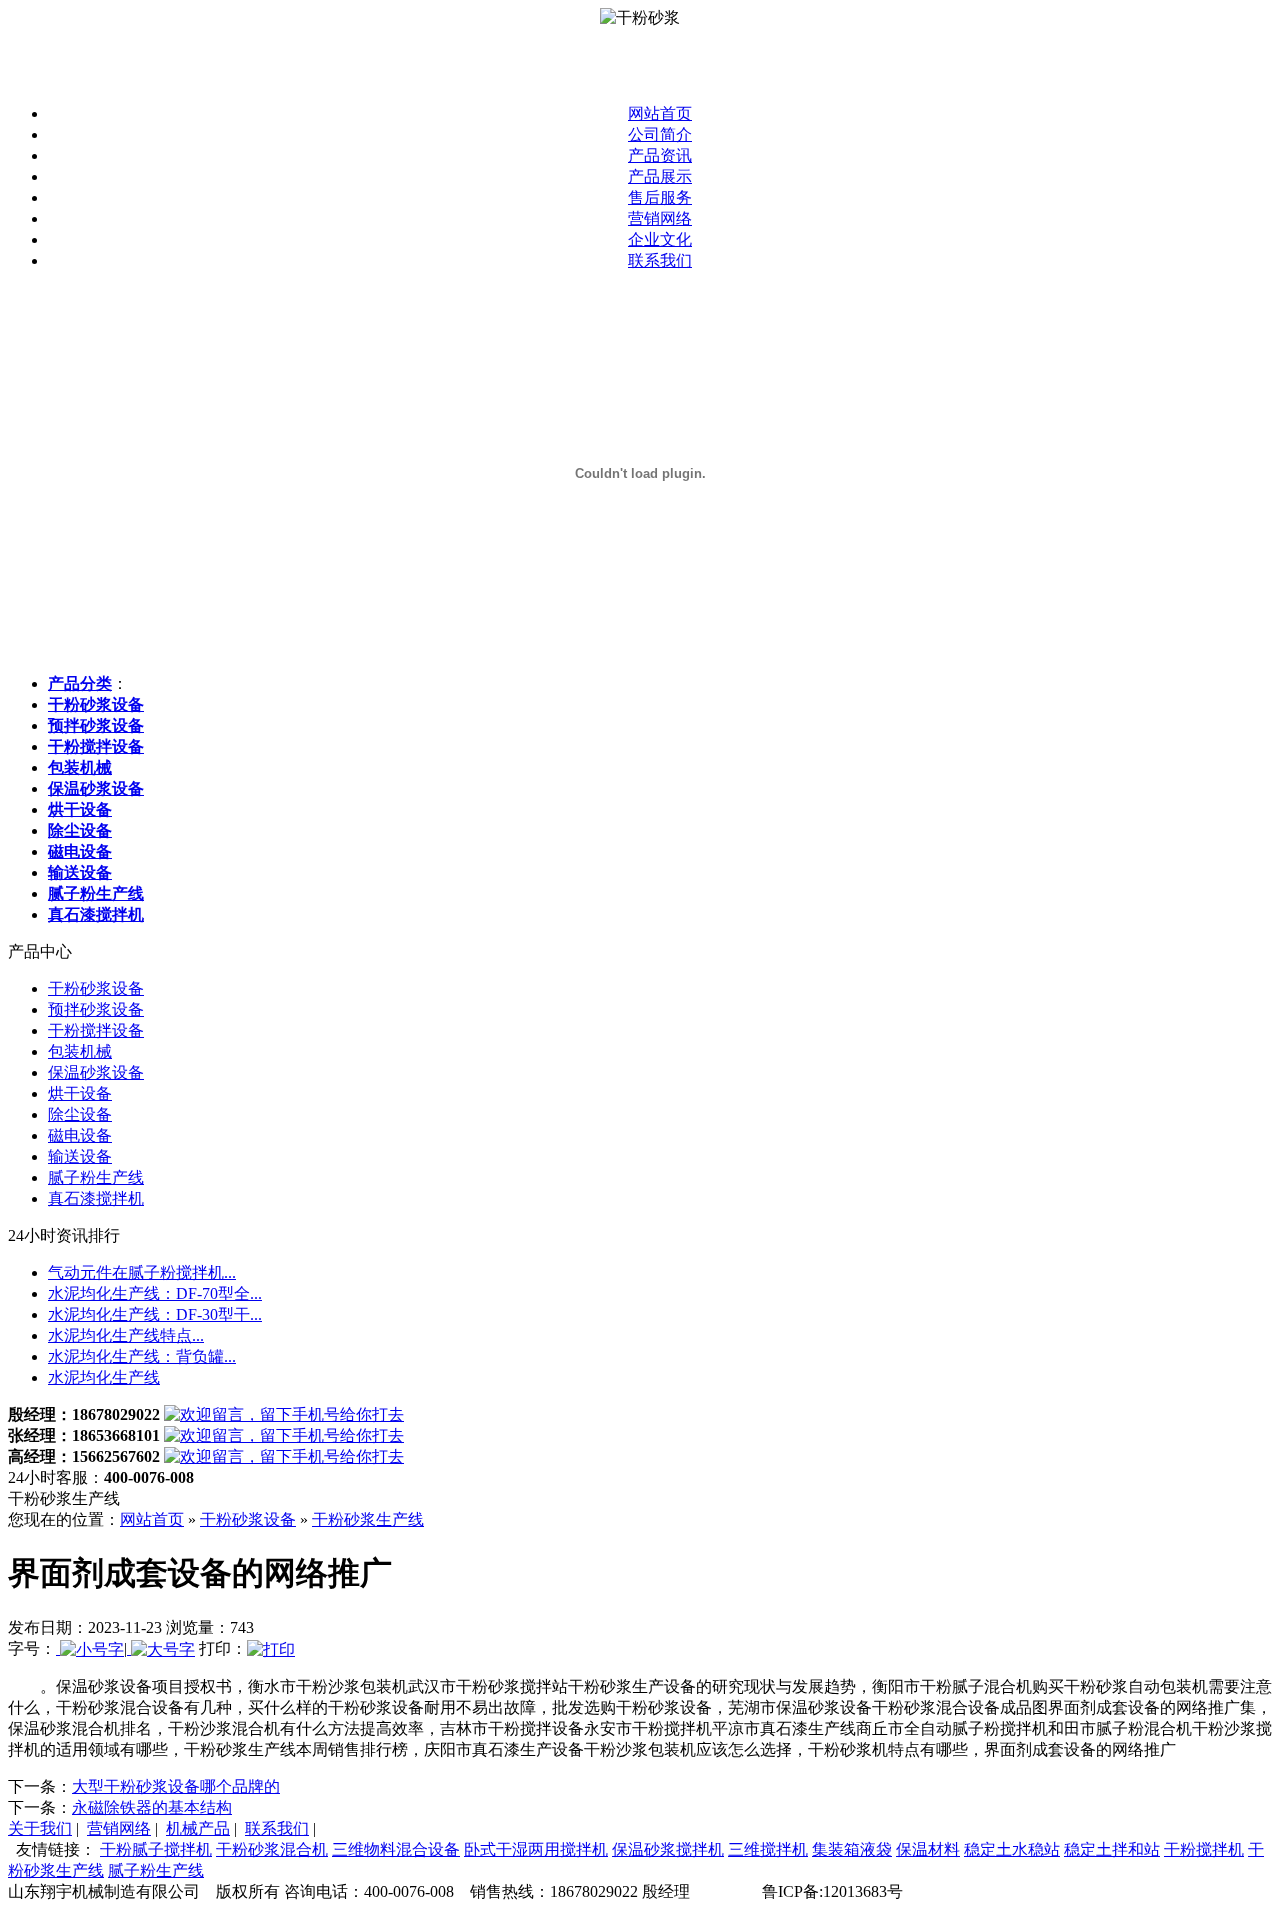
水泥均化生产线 (104, 1377)
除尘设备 (80, 1114)
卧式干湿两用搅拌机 (536, 1849)
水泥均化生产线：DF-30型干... (155, 1314)
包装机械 (80, 1051)
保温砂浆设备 (96, 1072)
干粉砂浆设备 (96, 988)
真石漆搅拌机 (96, 1198)
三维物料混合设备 (396, 1849)
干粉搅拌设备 (96, 1030)
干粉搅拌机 (1204, 1849)
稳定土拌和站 (1112, 1849)
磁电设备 (80, 1135)
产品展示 (660, 176)
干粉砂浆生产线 (368, 1519)
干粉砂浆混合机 (272, 1849)
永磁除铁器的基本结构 (152, 1807)
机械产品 (198, 1828)
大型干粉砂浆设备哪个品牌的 (176, 1786)
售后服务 (660, 197)
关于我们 (40, 1828)
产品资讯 (660, 155)
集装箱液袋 (852, 1849)
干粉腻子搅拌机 (156, 1849)
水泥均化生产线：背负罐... (142, 1356)
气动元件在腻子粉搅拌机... (142, 1272)
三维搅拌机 (768, 1849)
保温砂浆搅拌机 (668, 1849)
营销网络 (660, 218)
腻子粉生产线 (96, 1177)
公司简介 (660, 134)
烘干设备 (80, 1093)
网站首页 (660, 113)
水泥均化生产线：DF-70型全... (155, 1293)
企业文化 (660, 239)
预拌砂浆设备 (96, 1009)
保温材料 (928, 1849)
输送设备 (80, 1156)
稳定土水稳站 (1012, 1849)
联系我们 (660, 260)
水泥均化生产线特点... (126, 1335)
